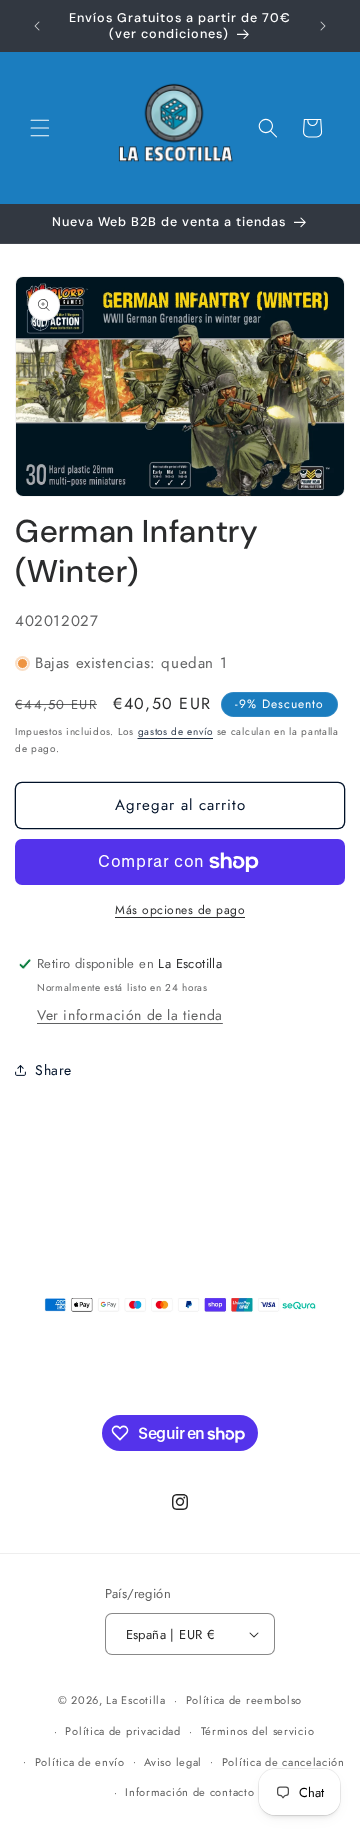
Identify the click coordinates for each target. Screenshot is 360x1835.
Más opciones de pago (180, 910)
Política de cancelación (283, 1762)
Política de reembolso (244, 1700)
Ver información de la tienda (130, 1015)
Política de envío (80, 1762)
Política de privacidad (122, 1731)
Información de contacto (189, 1792)
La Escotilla (135, 1700)
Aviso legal (173, 1762)
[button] (40, 128)
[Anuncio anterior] (37, 26)
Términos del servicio (258, 1731)
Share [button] (53, 1070)
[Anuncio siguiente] (323, 26)
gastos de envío (176, 731)
